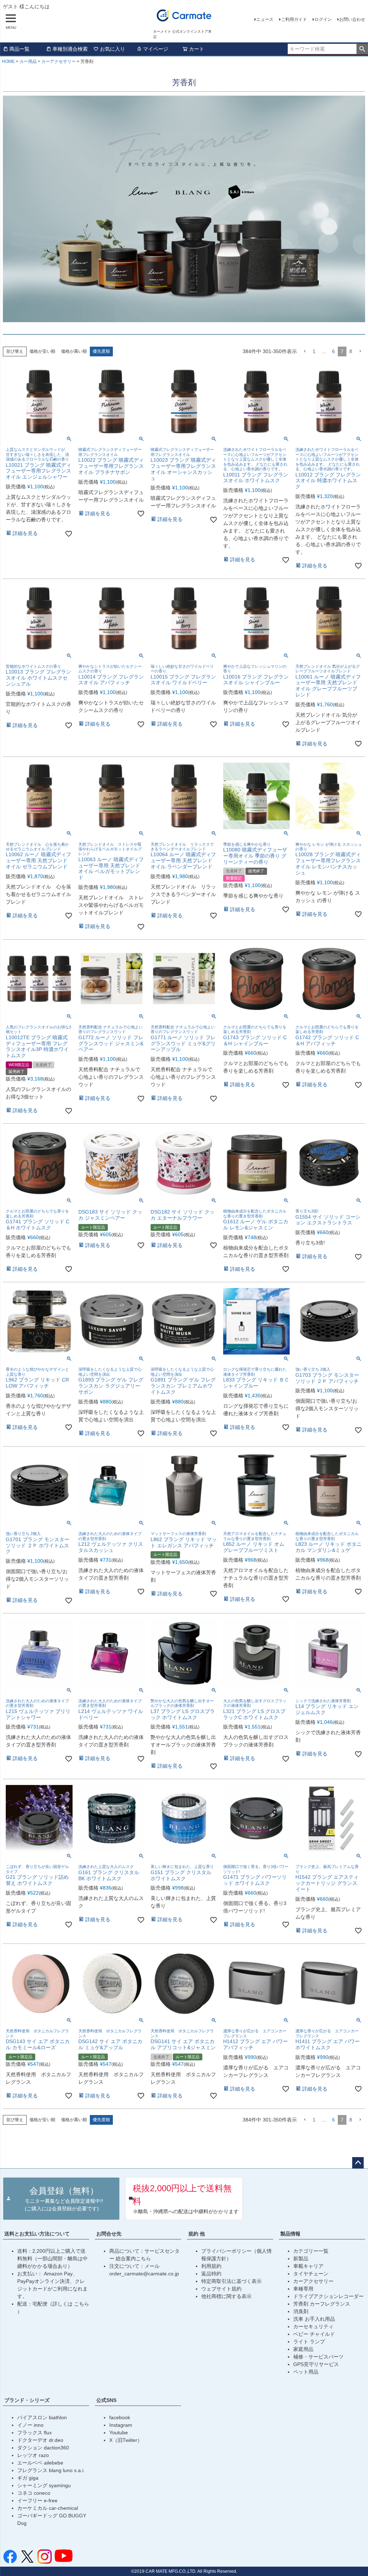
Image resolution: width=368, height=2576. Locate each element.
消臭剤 (301, 2311)
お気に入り (112, 49)
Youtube (119, 2433)
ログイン (323, 19)
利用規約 (211, 2266)
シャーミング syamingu (44, 2485)
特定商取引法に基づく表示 (231, 2281)
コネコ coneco (34, 2493)
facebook (120, 2417)
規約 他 (197, 2234)
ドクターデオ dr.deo (40, 2440)
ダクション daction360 (43, 2448)
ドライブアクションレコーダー (328, 2296)
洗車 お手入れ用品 (314, 2319)
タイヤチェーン (311, 2274)
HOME (8, 61)
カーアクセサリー (59, 61)
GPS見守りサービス (316, 2364)
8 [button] (351, 351)
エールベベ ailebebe (40, 2463)
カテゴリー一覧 (311, 2251)
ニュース (265, 19)
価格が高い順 (74, 351)
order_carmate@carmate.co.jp (144, 2274)
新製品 (301, 2258)
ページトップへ (358, 2163)
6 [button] (333, 351)
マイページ (156, 49)
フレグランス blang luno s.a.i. (51, 2470)
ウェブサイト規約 (221, 2289)
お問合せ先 (109, 2234)
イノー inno (30, 2425)
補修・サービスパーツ (318, 2357)
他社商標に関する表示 (226, 2296)
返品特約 (211, 2274)
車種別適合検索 (70, 49)
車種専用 (303, 2289)
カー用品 (28, 61)
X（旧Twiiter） (126, 2440)
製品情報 (290, 2234)
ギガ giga (28, 2478)
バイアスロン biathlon (42, 2417)
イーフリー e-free (37, 2500)
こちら (82, 2304)
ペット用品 (306, 2372)
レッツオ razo (33, 2455)
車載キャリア (308, 2266)
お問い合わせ (352, 19)
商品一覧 (19, 49)
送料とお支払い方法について (37, 2234)
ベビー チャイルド (314, 2334)
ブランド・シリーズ (27, 2400)
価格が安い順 (42, 351)
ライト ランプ (309, 2342)
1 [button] (314, 351)
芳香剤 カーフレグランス (322, 2304)
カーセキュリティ (313, 2326)
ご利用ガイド (294, 19)
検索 (362, 49)
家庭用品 (303, 2349)
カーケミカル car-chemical (48, 2508)
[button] (305, 351)
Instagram (121, 2425)
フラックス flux (34, 2433)
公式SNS (106, 2400)
